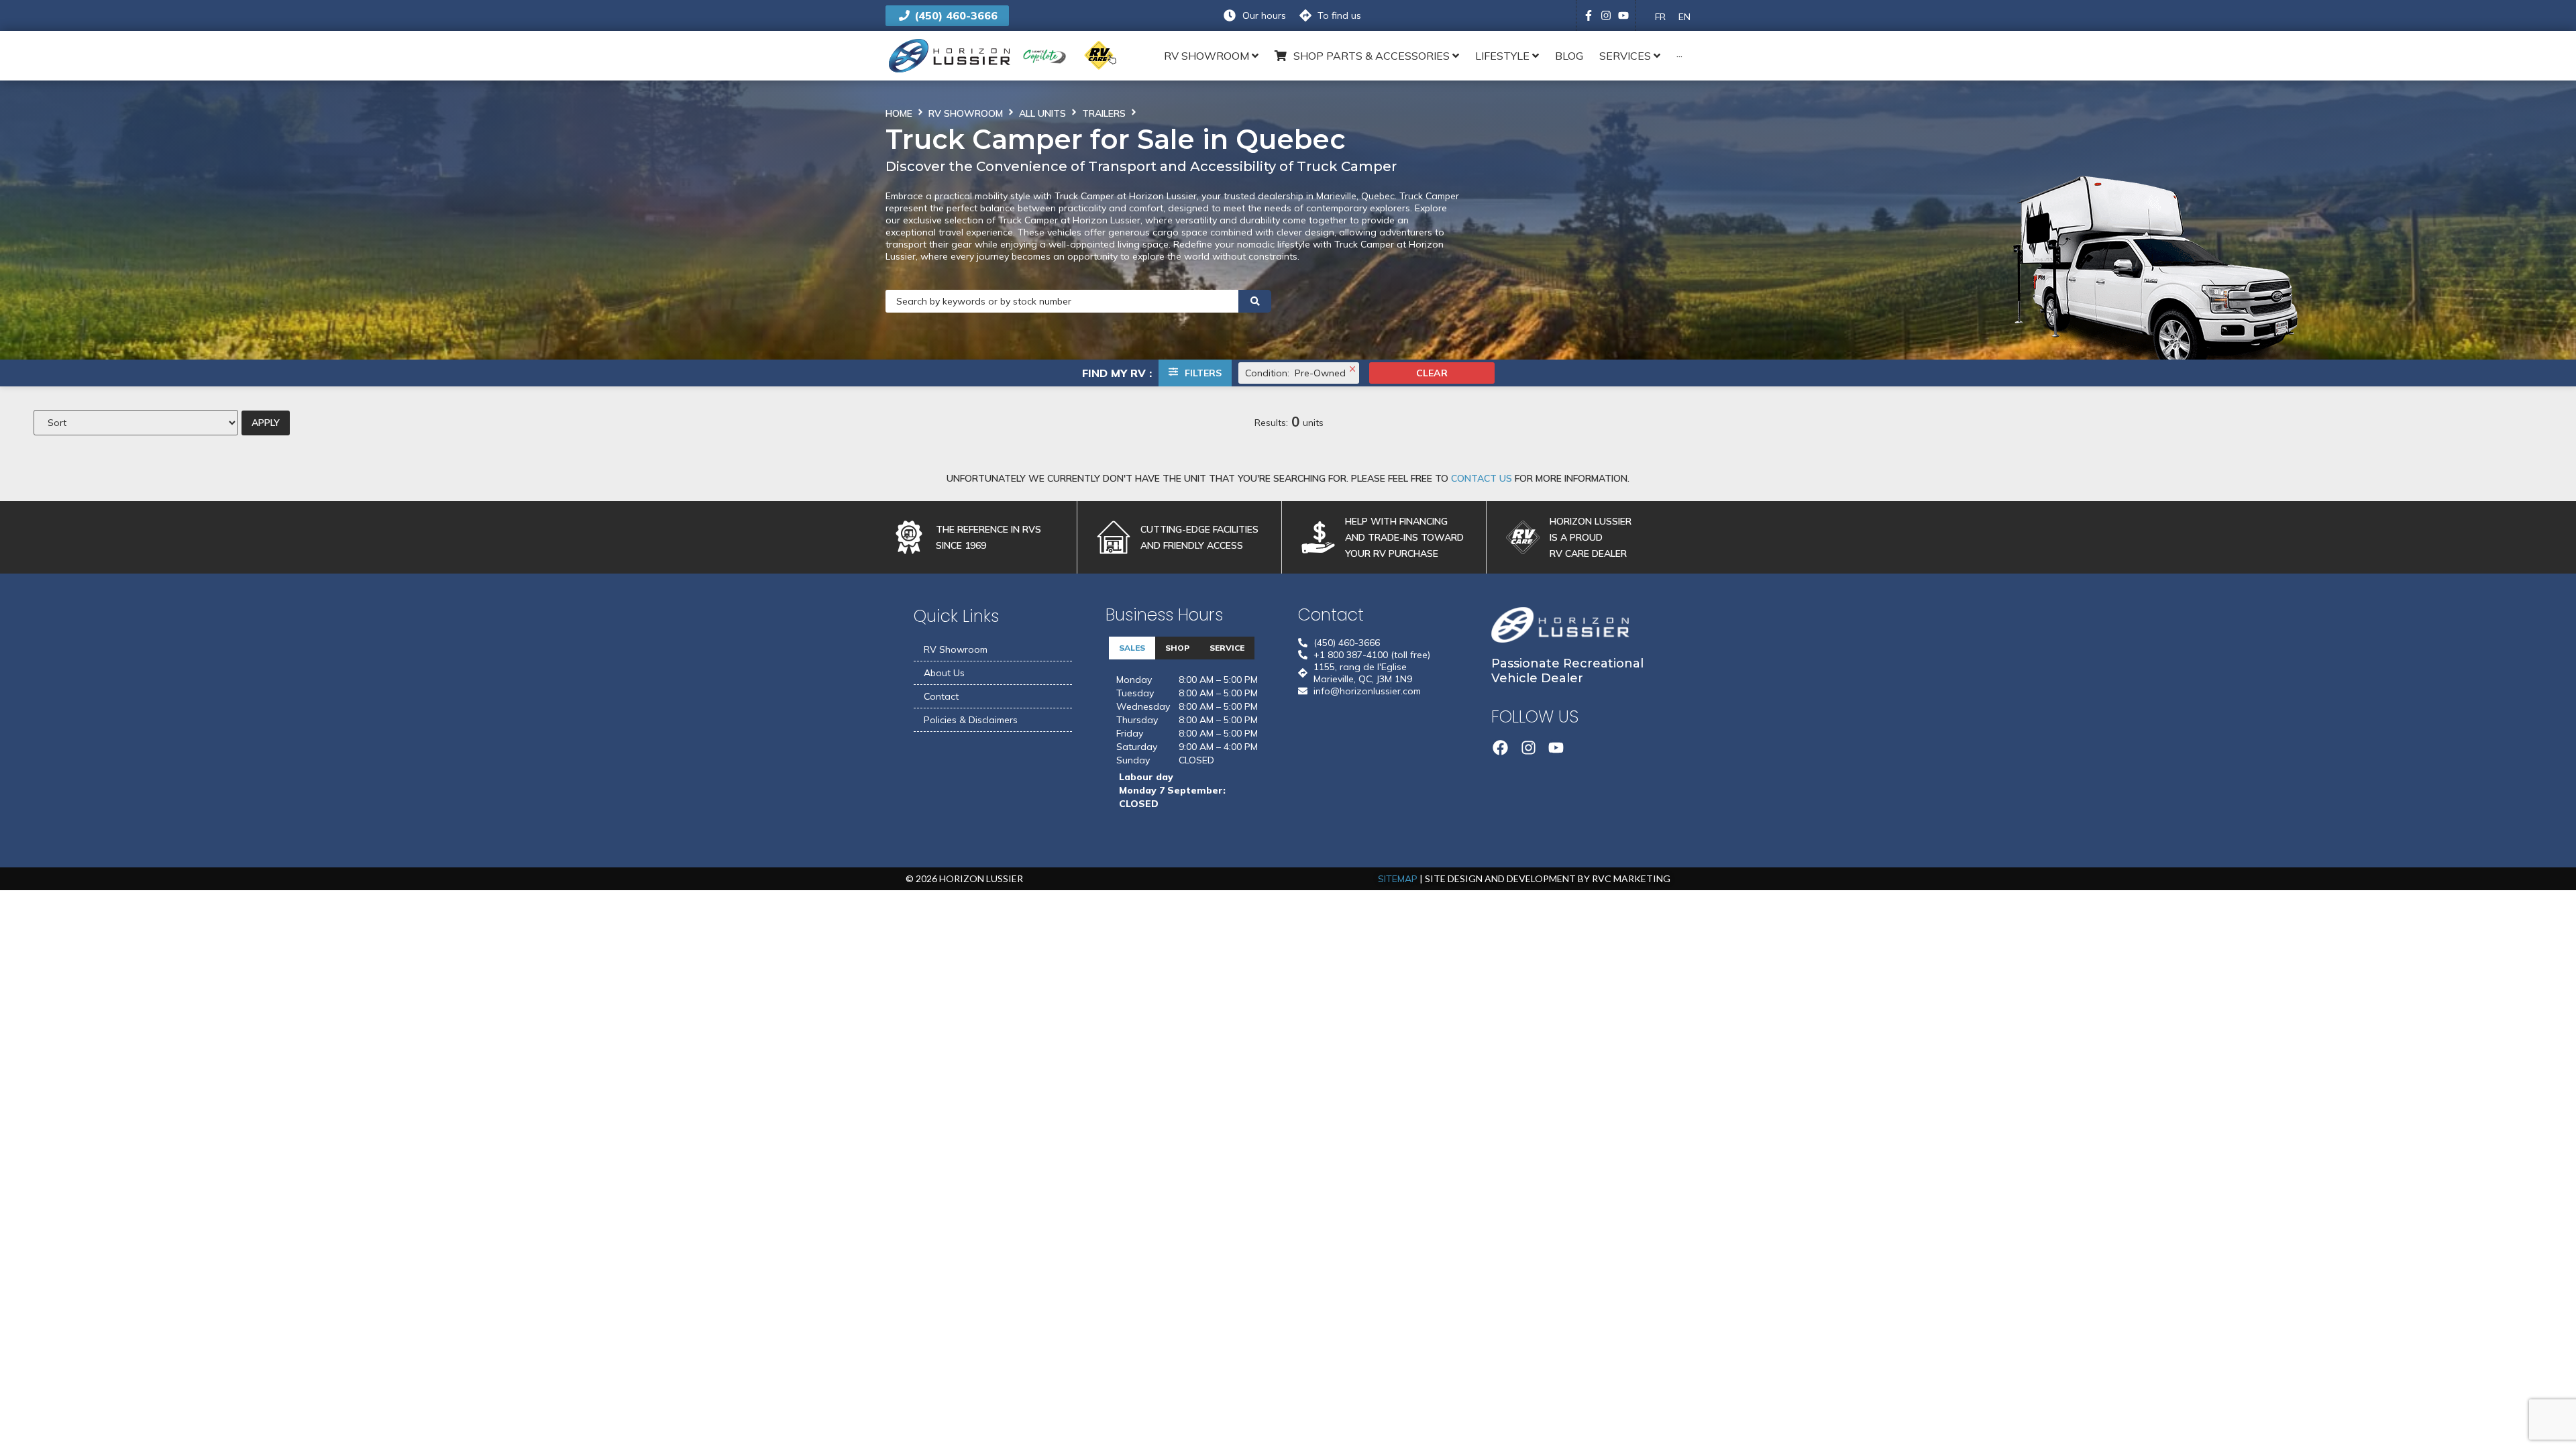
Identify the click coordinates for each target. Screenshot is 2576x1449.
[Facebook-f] (1589, 15)
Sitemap (1398, 879)
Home (899, 113)
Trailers (1104, 113)
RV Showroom (966, 113)
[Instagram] (1606, 15)
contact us (1482, 478)
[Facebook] (1501, 748)
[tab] (1132, 648)
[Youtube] (1623, 15)
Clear (1432, 373)
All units (1042, 113)
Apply (266, 423)
